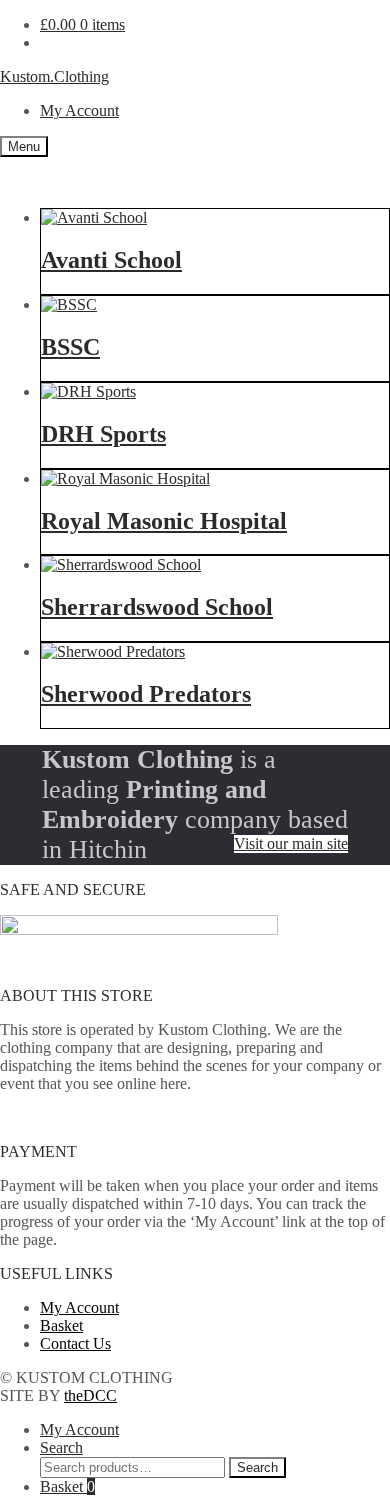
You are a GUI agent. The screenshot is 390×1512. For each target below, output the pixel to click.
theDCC (90, 1395)
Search (61, 1447)
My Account (79, 110)
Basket (61, 1325)
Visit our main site (291, 843)
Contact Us (75, 1343)
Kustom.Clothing (54, 76)
